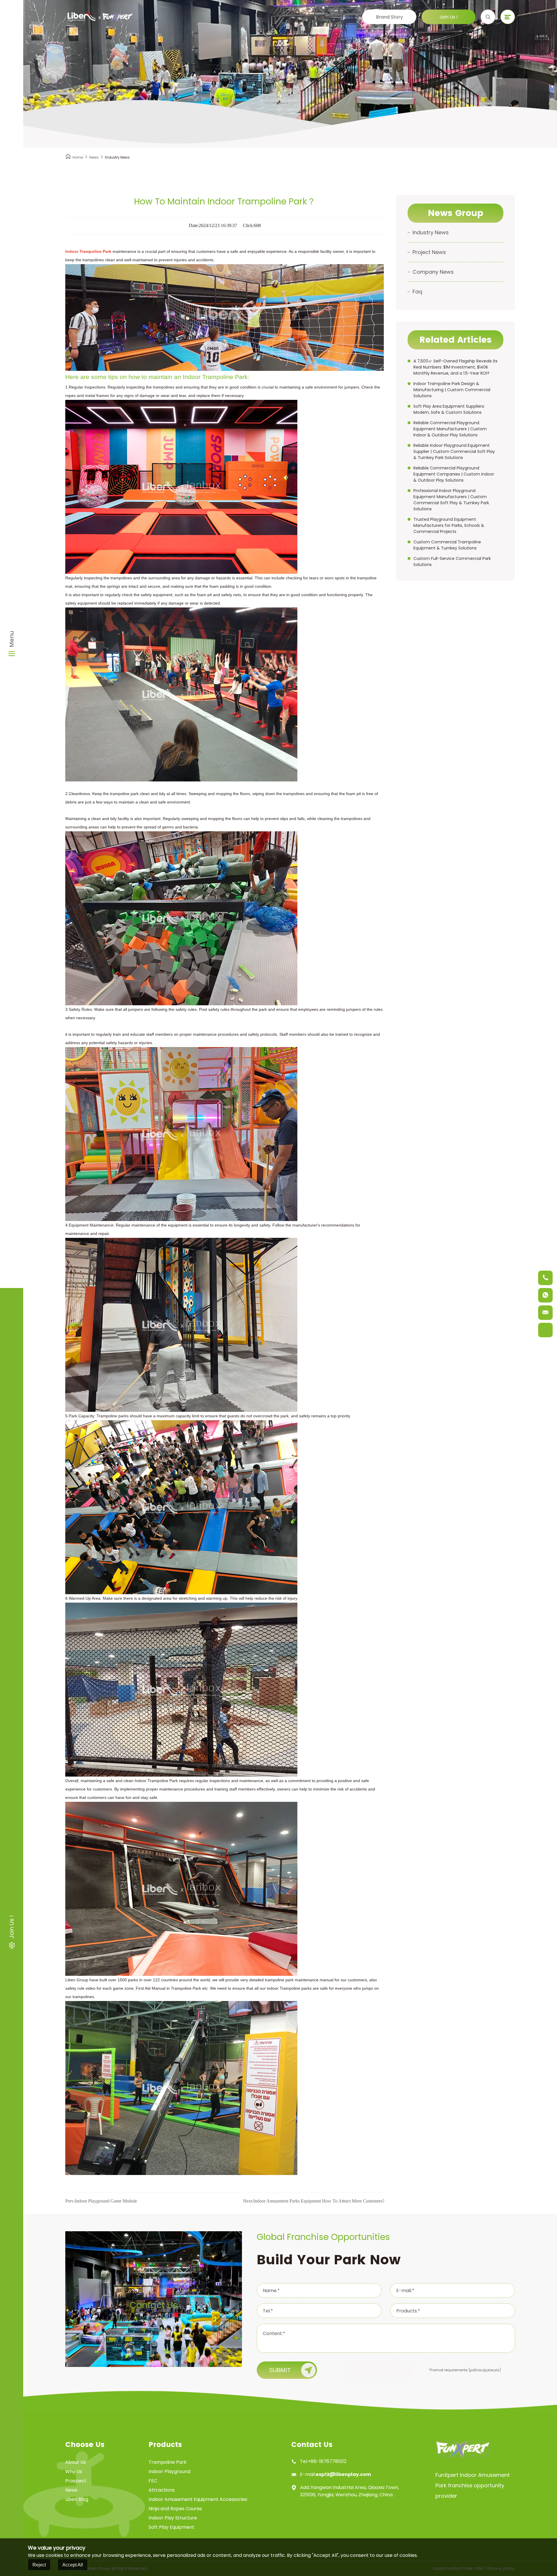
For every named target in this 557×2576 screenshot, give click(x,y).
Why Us (74, 2471)
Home (78, 157)
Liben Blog (77, 2499)
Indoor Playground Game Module (101, 2201)
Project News (429, 252)
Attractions (162, 2490)
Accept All (73, 2565)
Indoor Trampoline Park (88, 251)
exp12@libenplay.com (343, 2474)
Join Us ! (449, 17)
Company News (433, 272)
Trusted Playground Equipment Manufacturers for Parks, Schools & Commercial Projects (449, 525)
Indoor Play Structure (173, 2518)
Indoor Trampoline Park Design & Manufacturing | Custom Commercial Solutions (452, 390)
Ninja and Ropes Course (175, 2509)
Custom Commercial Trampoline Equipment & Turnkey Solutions (447, 545)
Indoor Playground (169, 2471)
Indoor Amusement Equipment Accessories (198, 2499)
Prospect (76, 2481)
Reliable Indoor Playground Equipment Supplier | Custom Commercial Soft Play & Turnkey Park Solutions (454, 451)
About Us (76, 2462)
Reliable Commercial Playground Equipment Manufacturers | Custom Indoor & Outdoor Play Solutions (450, 429)
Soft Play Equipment (171, 2527)
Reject (39, 2565)
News (94, 157)
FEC (153, 2481)
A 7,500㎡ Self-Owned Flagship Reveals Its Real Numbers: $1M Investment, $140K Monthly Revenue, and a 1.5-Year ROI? (455, 367)
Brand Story (389, 17)
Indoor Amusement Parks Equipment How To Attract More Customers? (314, 2201)
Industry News (431, 232)
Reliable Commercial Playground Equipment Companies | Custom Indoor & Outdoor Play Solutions (454, 474)
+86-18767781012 (327, 2461)
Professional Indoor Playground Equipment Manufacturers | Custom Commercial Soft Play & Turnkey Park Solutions (451, 500)
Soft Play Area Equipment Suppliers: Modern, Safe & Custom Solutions (449, 409)
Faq (417, 292)
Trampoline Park (168, 2462)
